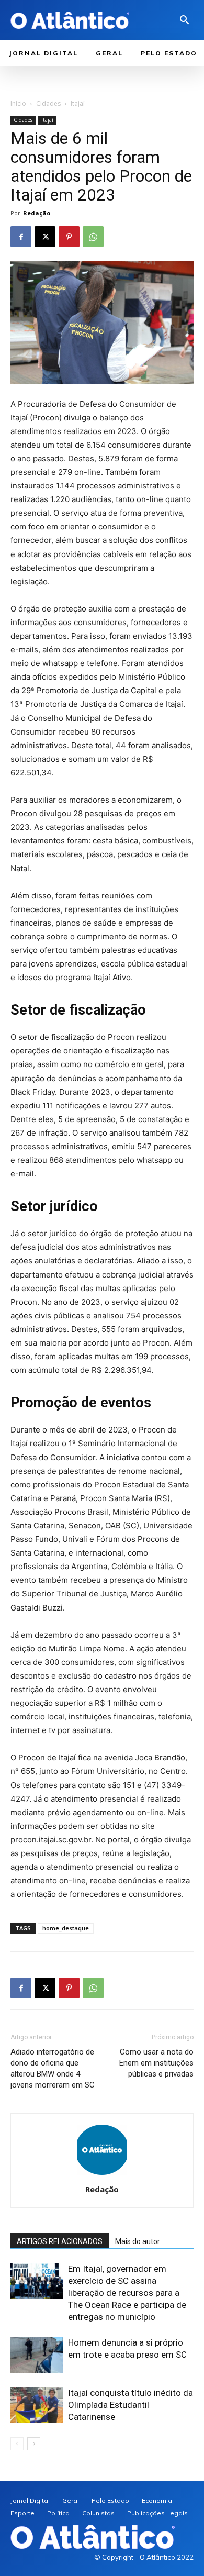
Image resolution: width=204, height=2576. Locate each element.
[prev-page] (17, 2444)
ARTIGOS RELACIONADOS (60, 2241)
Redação (37, 213)
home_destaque (66, 1928)
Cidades (48, 103)
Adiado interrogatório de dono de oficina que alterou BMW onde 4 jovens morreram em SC (53, 2068)
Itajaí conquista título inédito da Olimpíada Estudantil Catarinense (131, 2405)
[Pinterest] (69, 237)
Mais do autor (138, 2241)
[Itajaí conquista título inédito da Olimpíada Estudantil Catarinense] (37, 2405)
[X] (45, 237)
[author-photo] (102, 2175)
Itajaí (78, 103)
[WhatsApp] (93, 237)
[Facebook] (21, 237)
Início (18, 103)
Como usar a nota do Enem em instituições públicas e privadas (156, 2063)
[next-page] (34, 2444)
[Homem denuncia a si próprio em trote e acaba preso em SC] (37, 2355)
